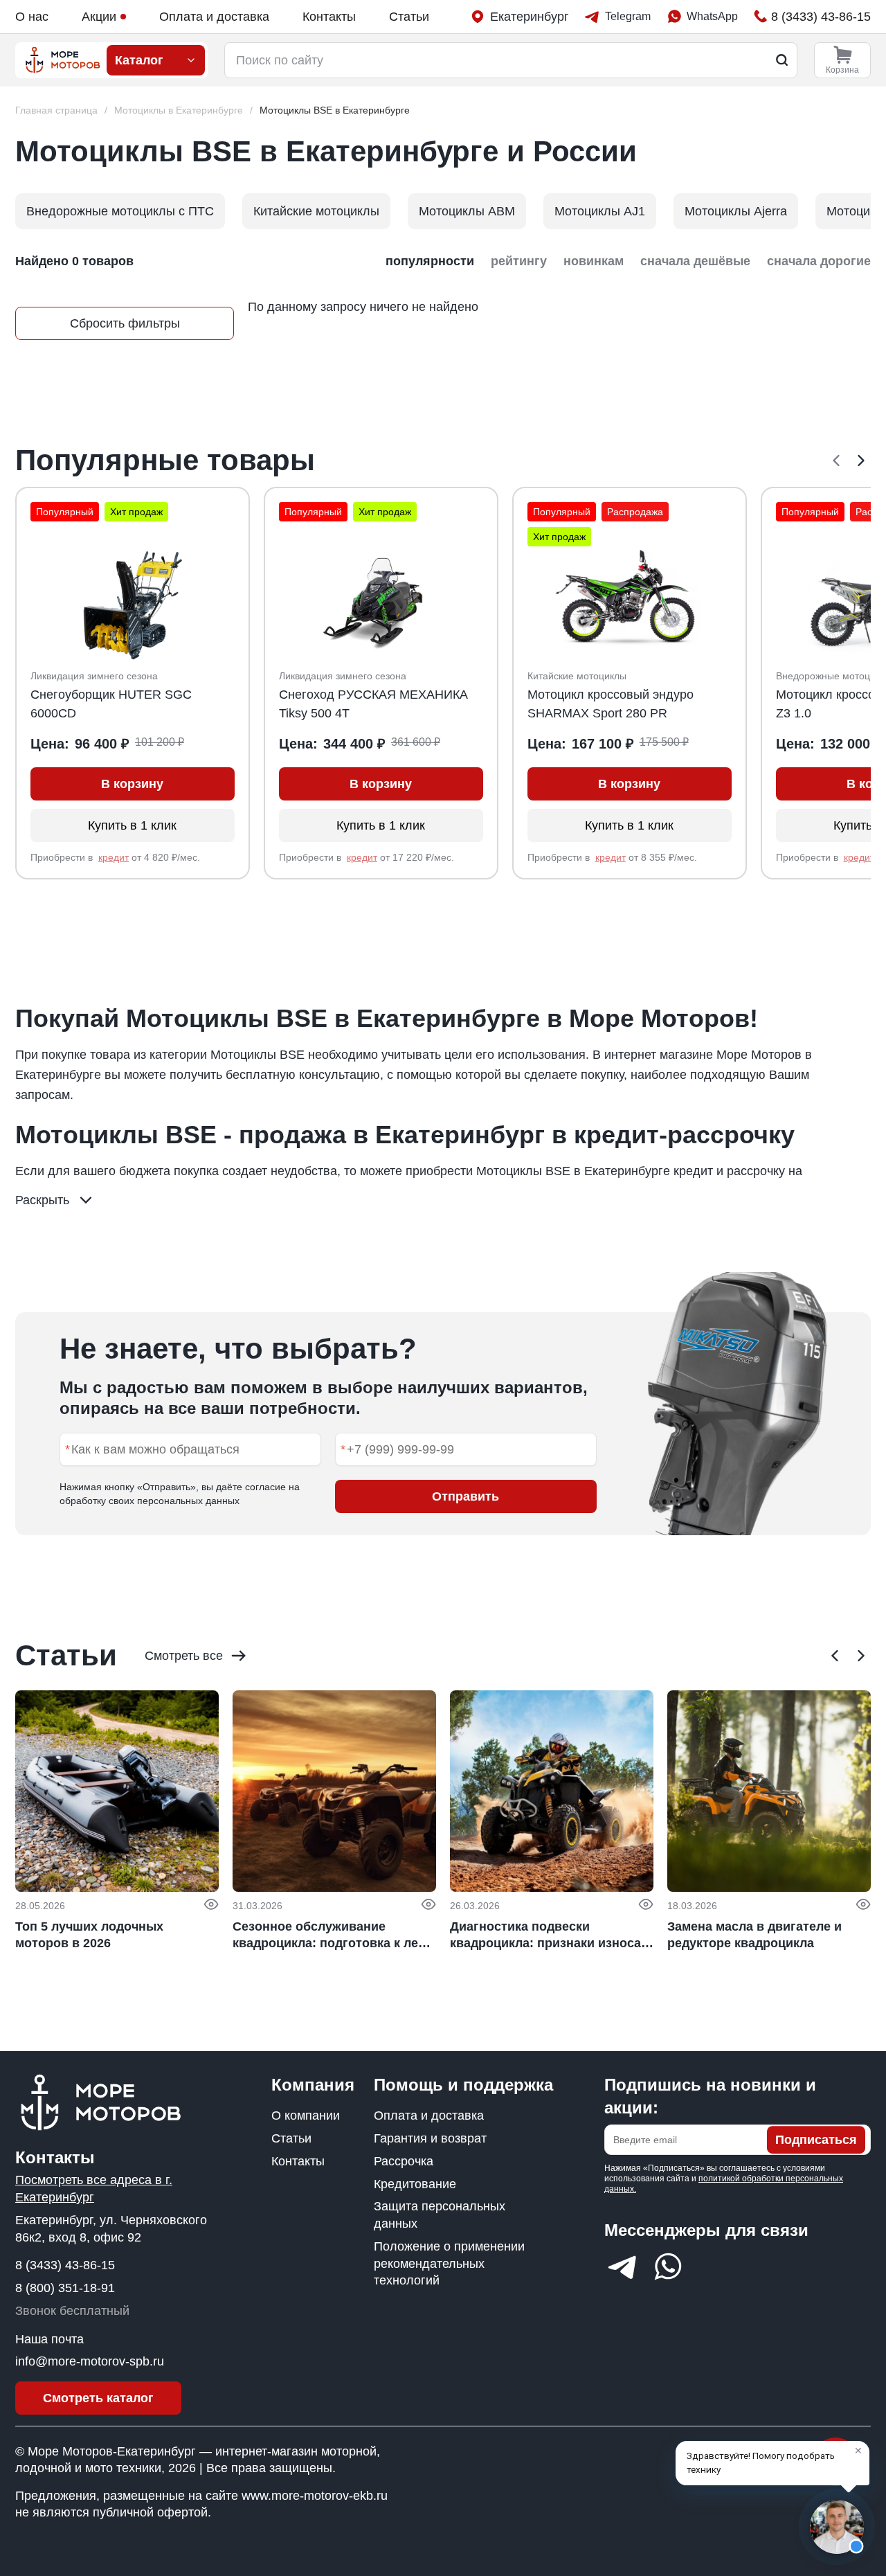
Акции (99, 17)
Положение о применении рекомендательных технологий (449, 2264)
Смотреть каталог (98, 2398)
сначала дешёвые (695, 261)
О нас (32, 17)
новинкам (594, 261)
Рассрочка (404, 2161)
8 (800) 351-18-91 (65, 2288)
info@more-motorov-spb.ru (90, 2361)
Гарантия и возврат (430, 2138)
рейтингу (519, 261)
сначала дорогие (819, 261)
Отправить (465, 1496)
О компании (306, 2116)
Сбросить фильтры (125, 323)
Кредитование (415, 2184)
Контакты (329, 17)
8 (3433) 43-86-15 (65, 2265)
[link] (335, 110)
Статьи (409, 17)
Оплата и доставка (214, 17)
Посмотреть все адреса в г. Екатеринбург (94, 2189)
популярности (430, 261)
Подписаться (816, 2140)
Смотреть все (184, 1656)
